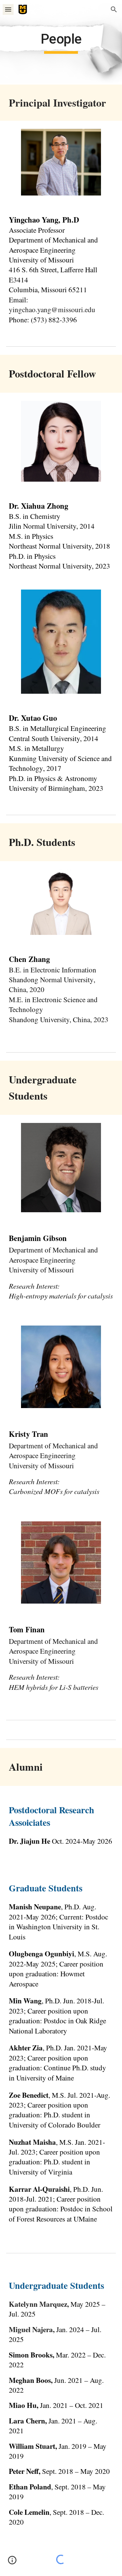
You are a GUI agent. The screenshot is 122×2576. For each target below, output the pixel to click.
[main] (61, 42)
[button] (8, 9)
